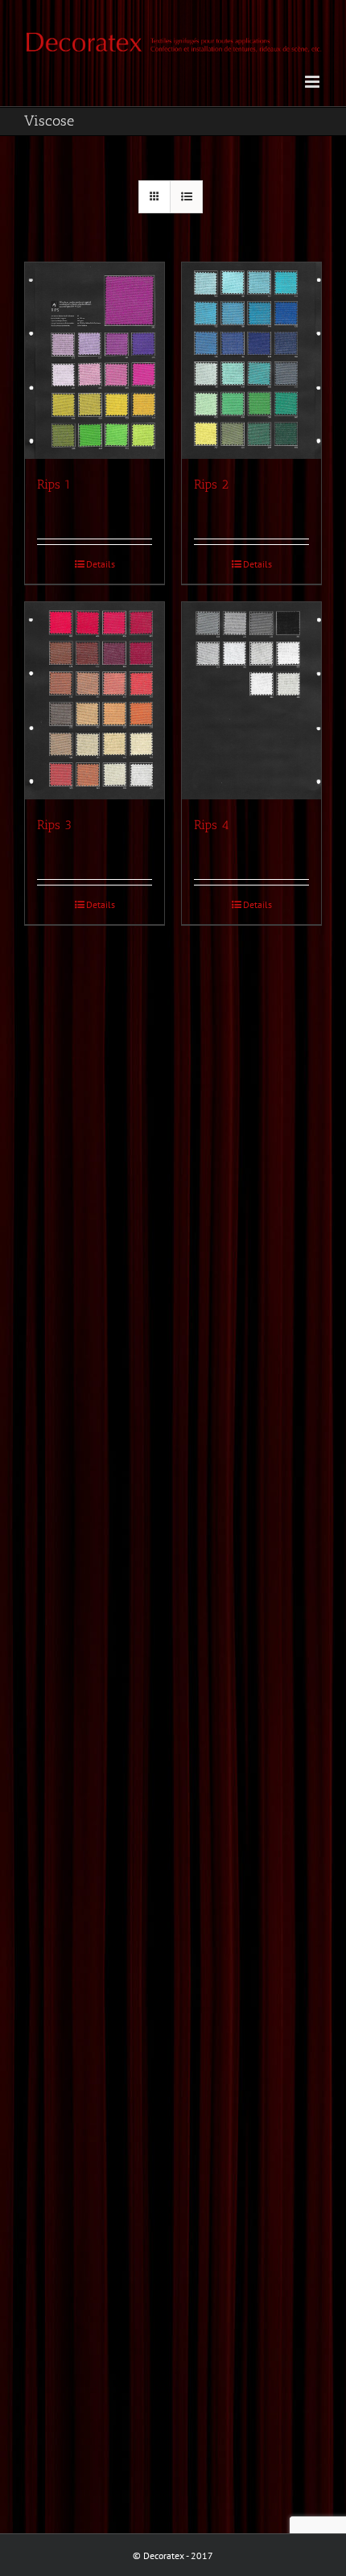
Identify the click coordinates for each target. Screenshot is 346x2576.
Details (101, 564)
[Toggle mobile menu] (313, 82)
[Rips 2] (251, 361)
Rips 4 (212, 825)
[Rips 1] (95, 361)
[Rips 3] (95, 701)
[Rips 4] (251, 701)
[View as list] (186, 197)
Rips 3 (54, 825)
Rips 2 (211, 484)
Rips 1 (54, 484)
